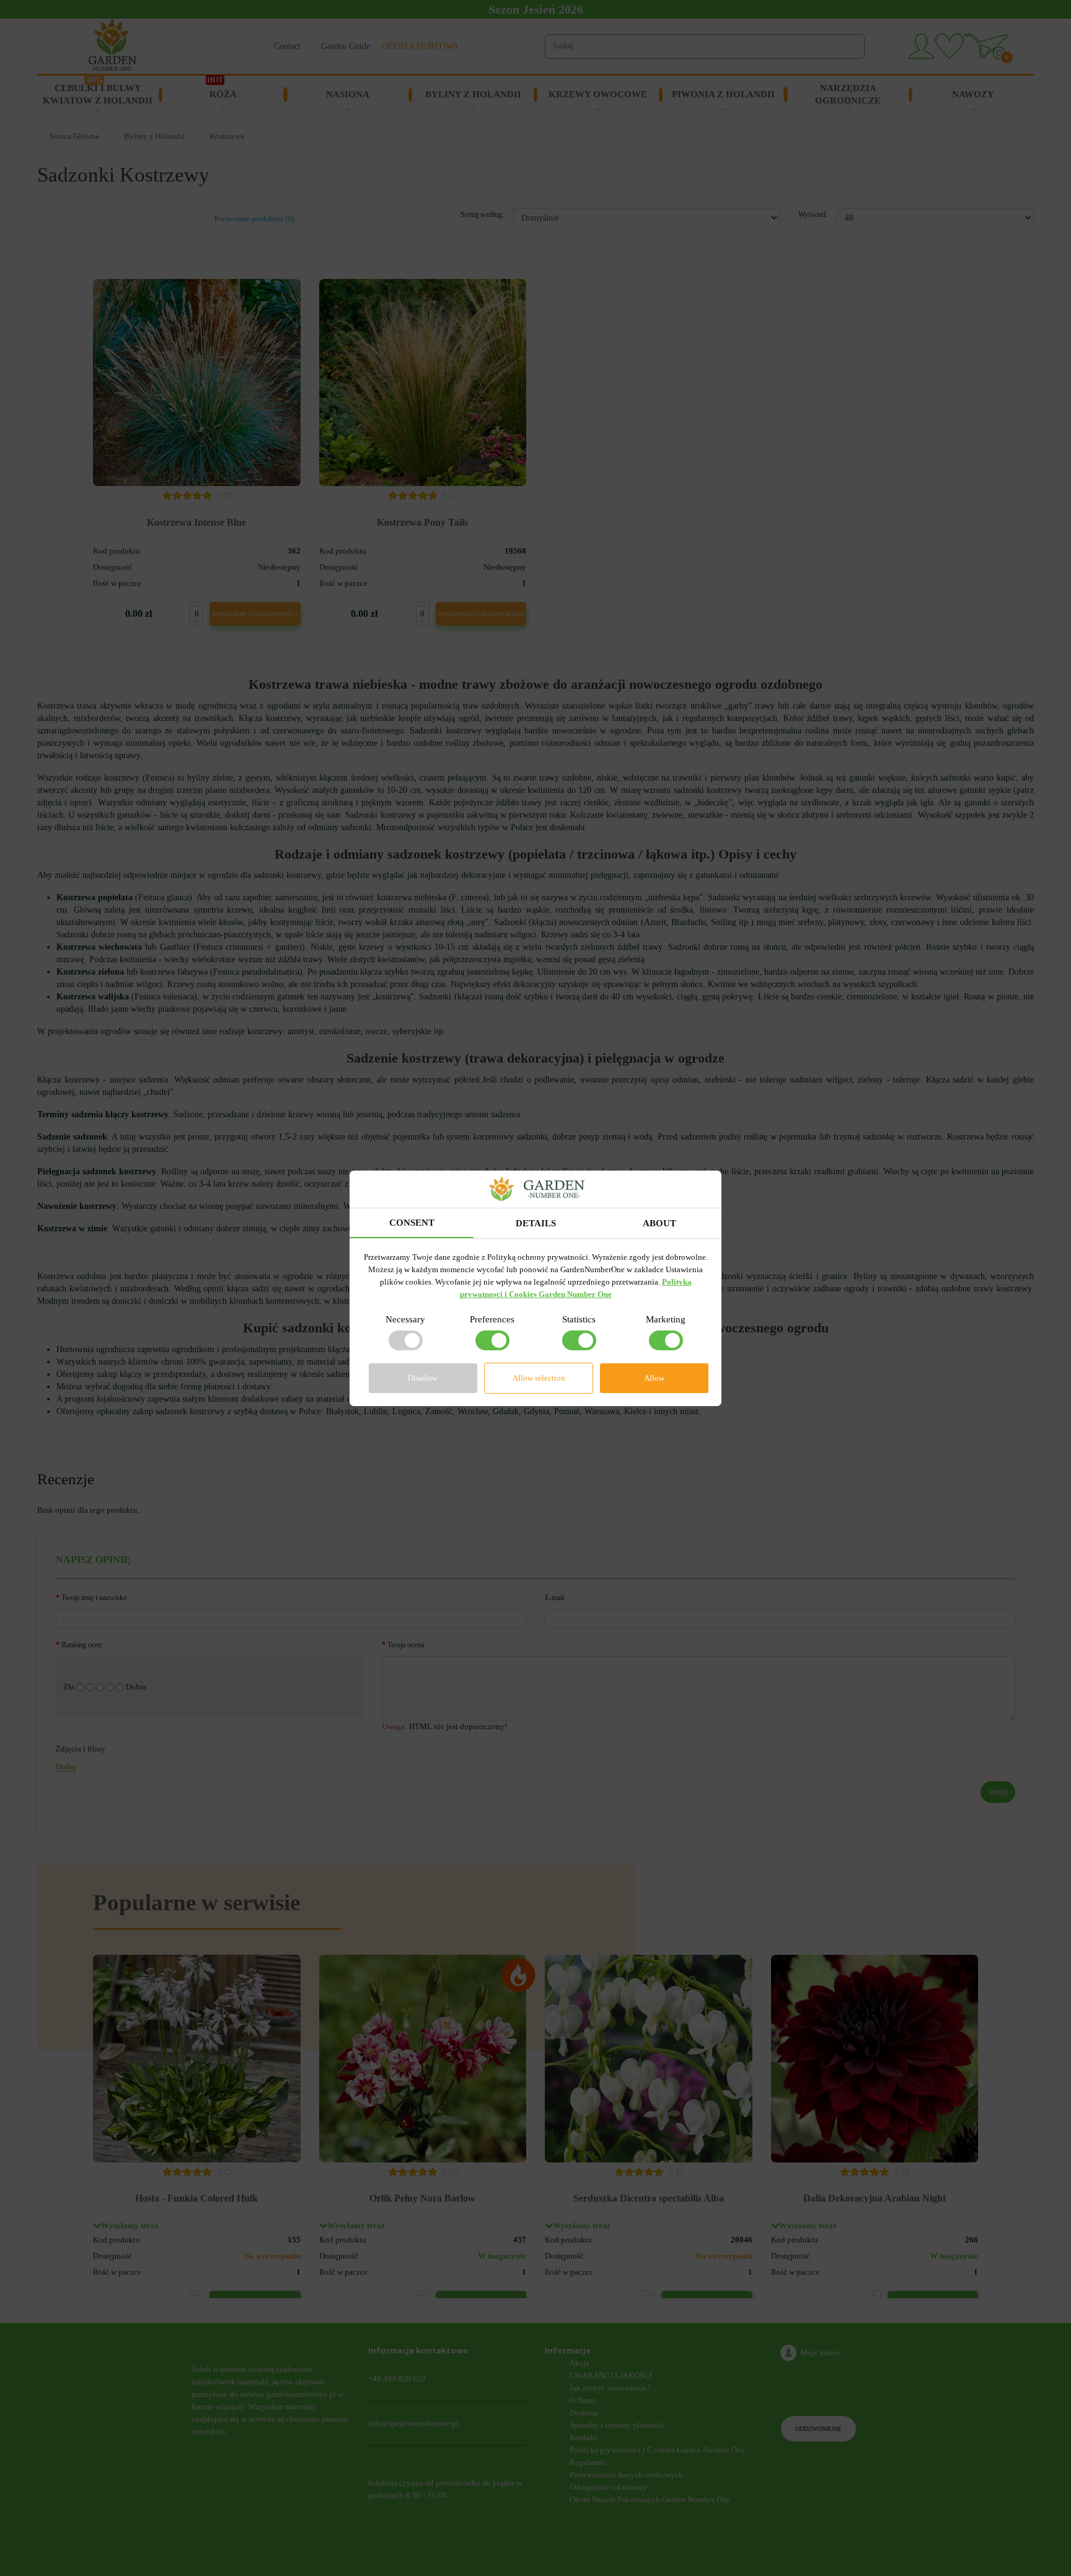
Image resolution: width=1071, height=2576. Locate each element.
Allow (654, 1378)
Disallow (423, 1378)
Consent (412, 1223)
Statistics (579, 1319)
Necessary (405, 1319)
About (659, 1223)
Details (536, 1223)
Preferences (492, 1319)
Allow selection (539, 1378)
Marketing (666, 1319)
